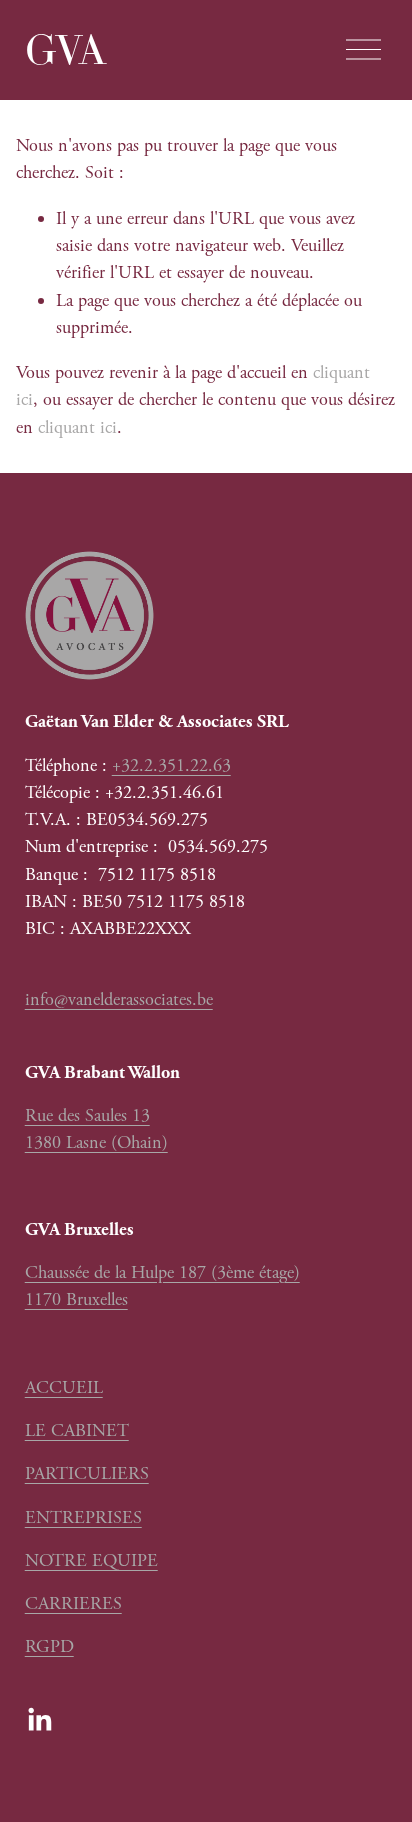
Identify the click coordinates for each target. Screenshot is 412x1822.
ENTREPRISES (83, 1517)
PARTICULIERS (87, 1473)
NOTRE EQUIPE (91, 1560)
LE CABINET (77, 1430)
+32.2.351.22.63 (171, 765)
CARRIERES (73, 1603)
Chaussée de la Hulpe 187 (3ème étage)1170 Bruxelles (162, 1286)
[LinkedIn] (39, 1720)
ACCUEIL (64, 1387)
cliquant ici (77, 427)
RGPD (49, 1646)
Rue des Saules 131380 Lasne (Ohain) (96, 1129)
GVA (66, 49)
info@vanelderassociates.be (119, 999)
